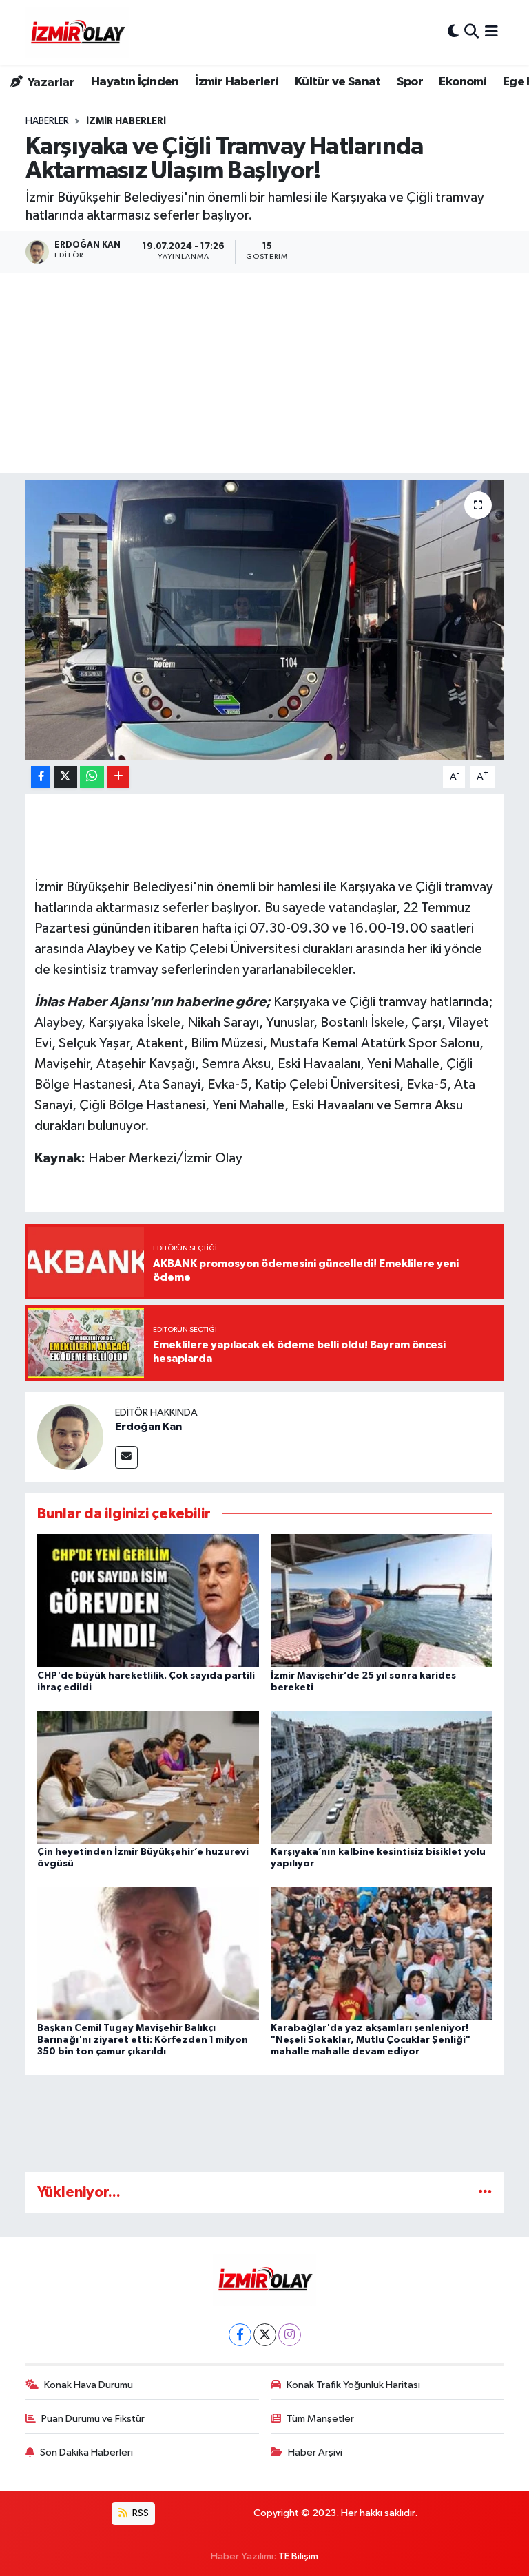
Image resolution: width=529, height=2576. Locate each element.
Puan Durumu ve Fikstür (93, 2419)
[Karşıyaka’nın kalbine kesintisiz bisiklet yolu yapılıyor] (382, 1777)
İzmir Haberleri (237, 82)
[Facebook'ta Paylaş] (41, 777)
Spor (410, 82)
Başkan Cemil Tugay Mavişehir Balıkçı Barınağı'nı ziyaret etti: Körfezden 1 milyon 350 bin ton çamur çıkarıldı (143, 2040)
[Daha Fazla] (118, 777)
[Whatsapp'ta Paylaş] (92, 777)
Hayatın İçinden (135, 82)
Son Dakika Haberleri (86, 2452)
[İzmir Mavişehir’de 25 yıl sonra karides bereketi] (382, 1600)
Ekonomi (463, 82)
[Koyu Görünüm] (453, 32)
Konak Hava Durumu (89, 2385)
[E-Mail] (126, 1457)
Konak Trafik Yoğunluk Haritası (353, 2385)
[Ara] (471, 32)
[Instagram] (290, 2335)
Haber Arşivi (315, 2452)
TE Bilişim (298, 2556)
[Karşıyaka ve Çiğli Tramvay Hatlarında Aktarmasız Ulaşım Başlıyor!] (265, 620)
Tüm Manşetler (320, 2419)
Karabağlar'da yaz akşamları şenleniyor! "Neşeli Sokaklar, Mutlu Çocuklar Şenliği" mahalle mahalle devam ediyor (371, 2040)
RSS (139, 2513)
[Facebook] (240, 2335)
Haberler (47, 121)
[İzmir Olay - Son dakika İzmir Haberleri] (77, 32)
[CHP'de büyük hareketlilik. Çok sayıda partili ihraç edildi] (148, 1600)
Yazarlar (50, 83)
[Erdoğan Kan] (70, 1437)
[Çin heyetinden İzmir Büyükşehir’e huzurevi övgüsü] (148, 1777)
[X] (265, 2335)
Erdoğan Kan (148, 1427)
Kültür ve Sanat (338, 82)
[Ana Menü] (491, 32)
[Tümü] (485, 2192)
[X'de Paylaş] (65, 777)
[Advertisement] (264, 376)
